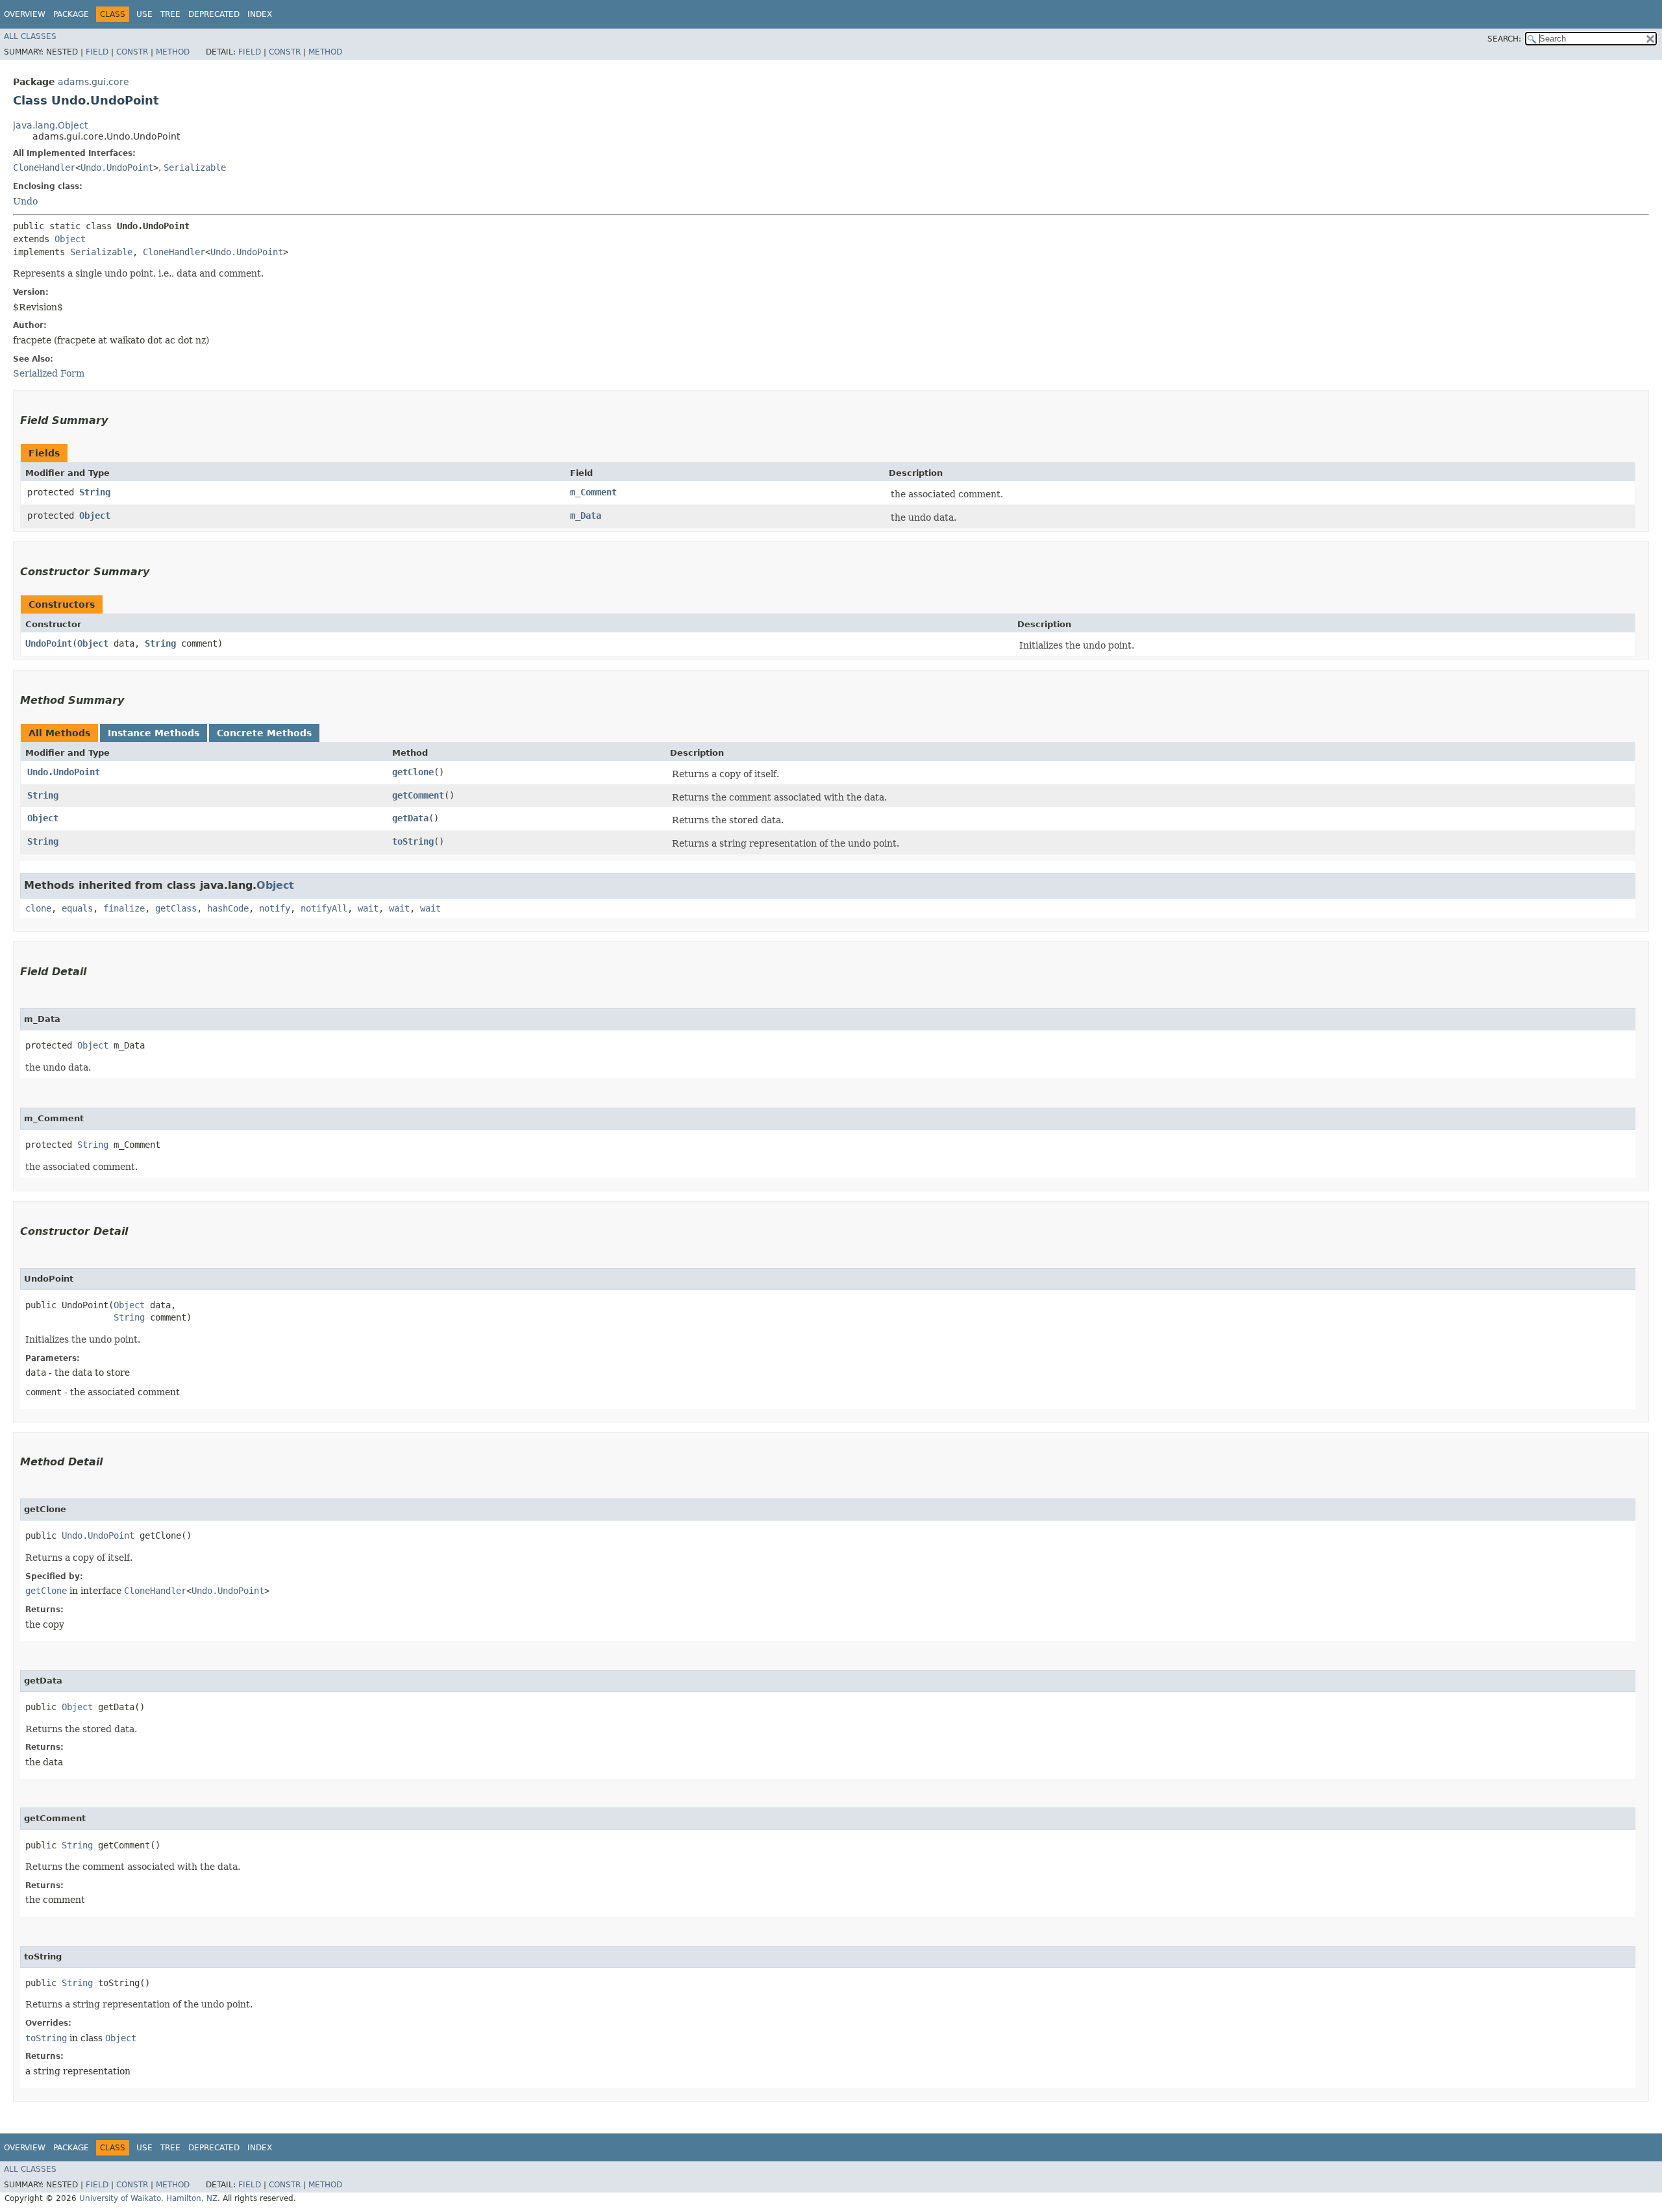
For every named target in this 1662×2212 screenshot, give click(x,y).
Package (71, 14)
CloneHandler (44, 168)
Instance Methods (154, 733)
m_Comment (593, 492)
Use (144, 14)
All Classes (30, 36)
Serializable (195, 168)
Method (173, 52)
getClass (176, 908)
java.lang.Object (50, 125)
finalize (124, 908)
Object (70, 239)
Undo (25, 201)
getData (410, 818)
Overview (25, 14)
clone (38, 908)
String (95, 492)
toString (413, 841)
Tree (170, 14)
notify (275, 908)
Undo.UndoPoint (117, 168)
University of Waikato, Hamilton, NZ (148, 2198)
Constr (132, 52)
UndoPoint (49, 643)
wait (368, 908)
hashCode (228, 908)
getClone (413, 772)
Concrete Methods (264, 733)
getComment (418, 795)
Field (97, 52)
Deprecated (214, 14)
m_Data (586, 516)
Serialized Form (49, 373)
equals (77, 908)
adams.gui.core (93, 82)
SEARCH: (1504, 39)
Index (260, 14)
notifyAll (324, 908)
